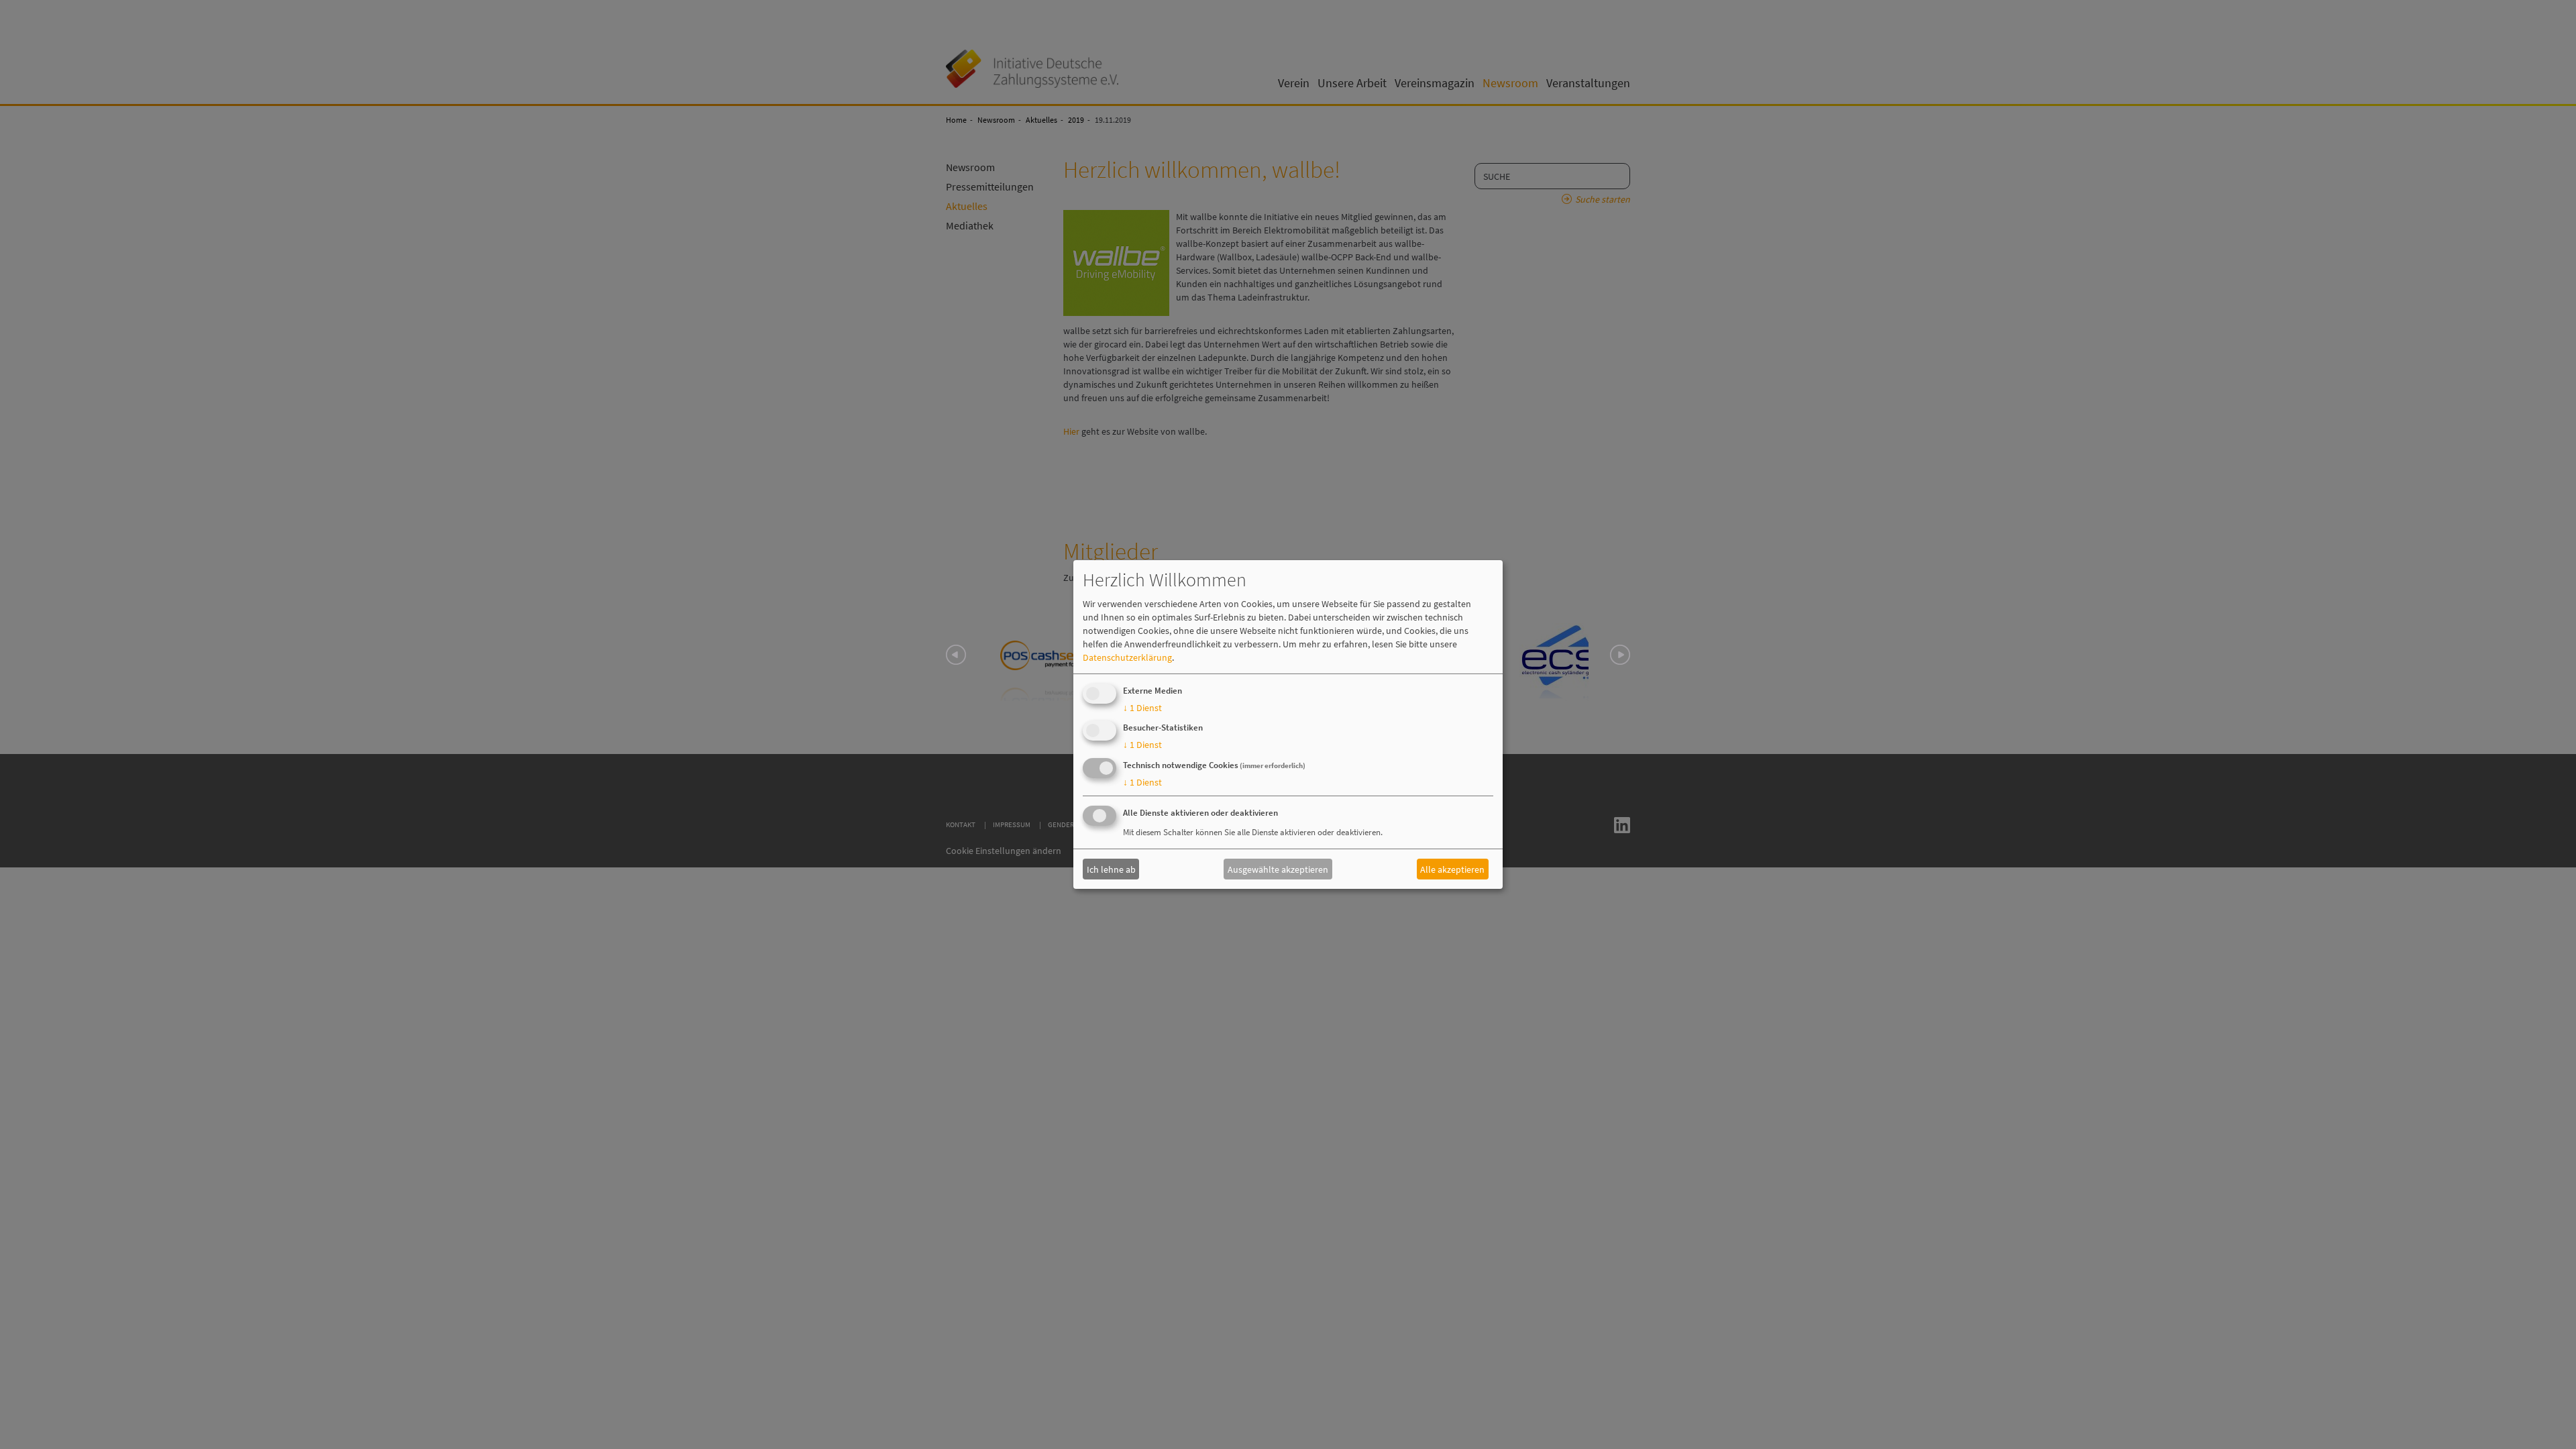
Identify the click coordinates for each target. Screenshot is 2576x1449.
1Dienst (1142, 708)
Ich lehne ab (1111, 869)
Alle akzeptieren (1452, 869)
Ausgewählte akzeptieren (1278, 869)
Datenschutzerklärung (1127, 657)
